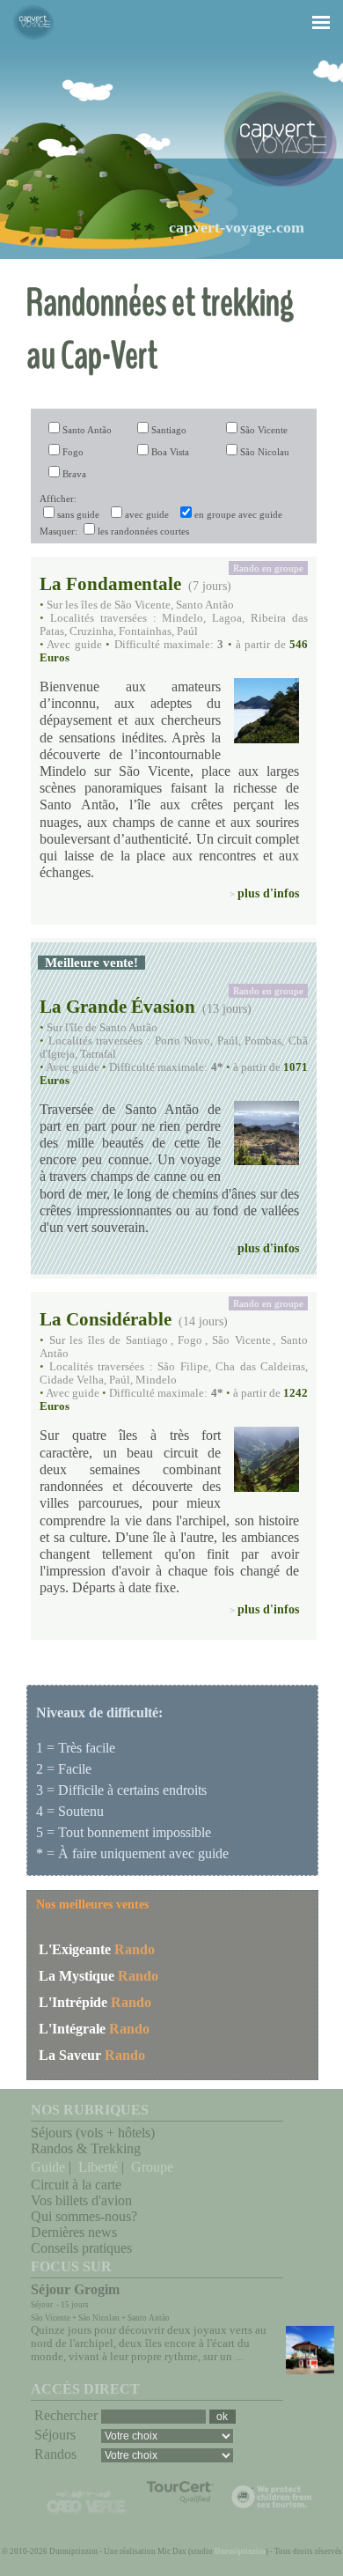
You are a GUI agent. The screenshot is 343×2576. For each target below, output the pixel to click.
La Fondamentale (110, 583)
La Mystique (77, 1976)
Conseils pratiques (81, 2248)
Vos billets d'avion (81, 2200)
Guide (48, 2167)
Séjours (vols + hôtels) (93, 2133)
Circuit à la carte (76, 2185)
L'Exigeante (75, 1949)
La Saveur (70, 2055)
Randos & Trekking (86, 2148)
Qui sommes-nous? (84, 2216)
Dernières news (74, 2232)
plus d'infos (268, 893)
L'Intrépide (73, 2002)
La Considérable (106, 1319)
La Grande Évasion (117, 1006)
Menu (311, 6)
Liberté (98, 2167)
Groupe (152, 2167)
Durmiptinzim (240, 2551)
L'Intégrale (72, 2029)
